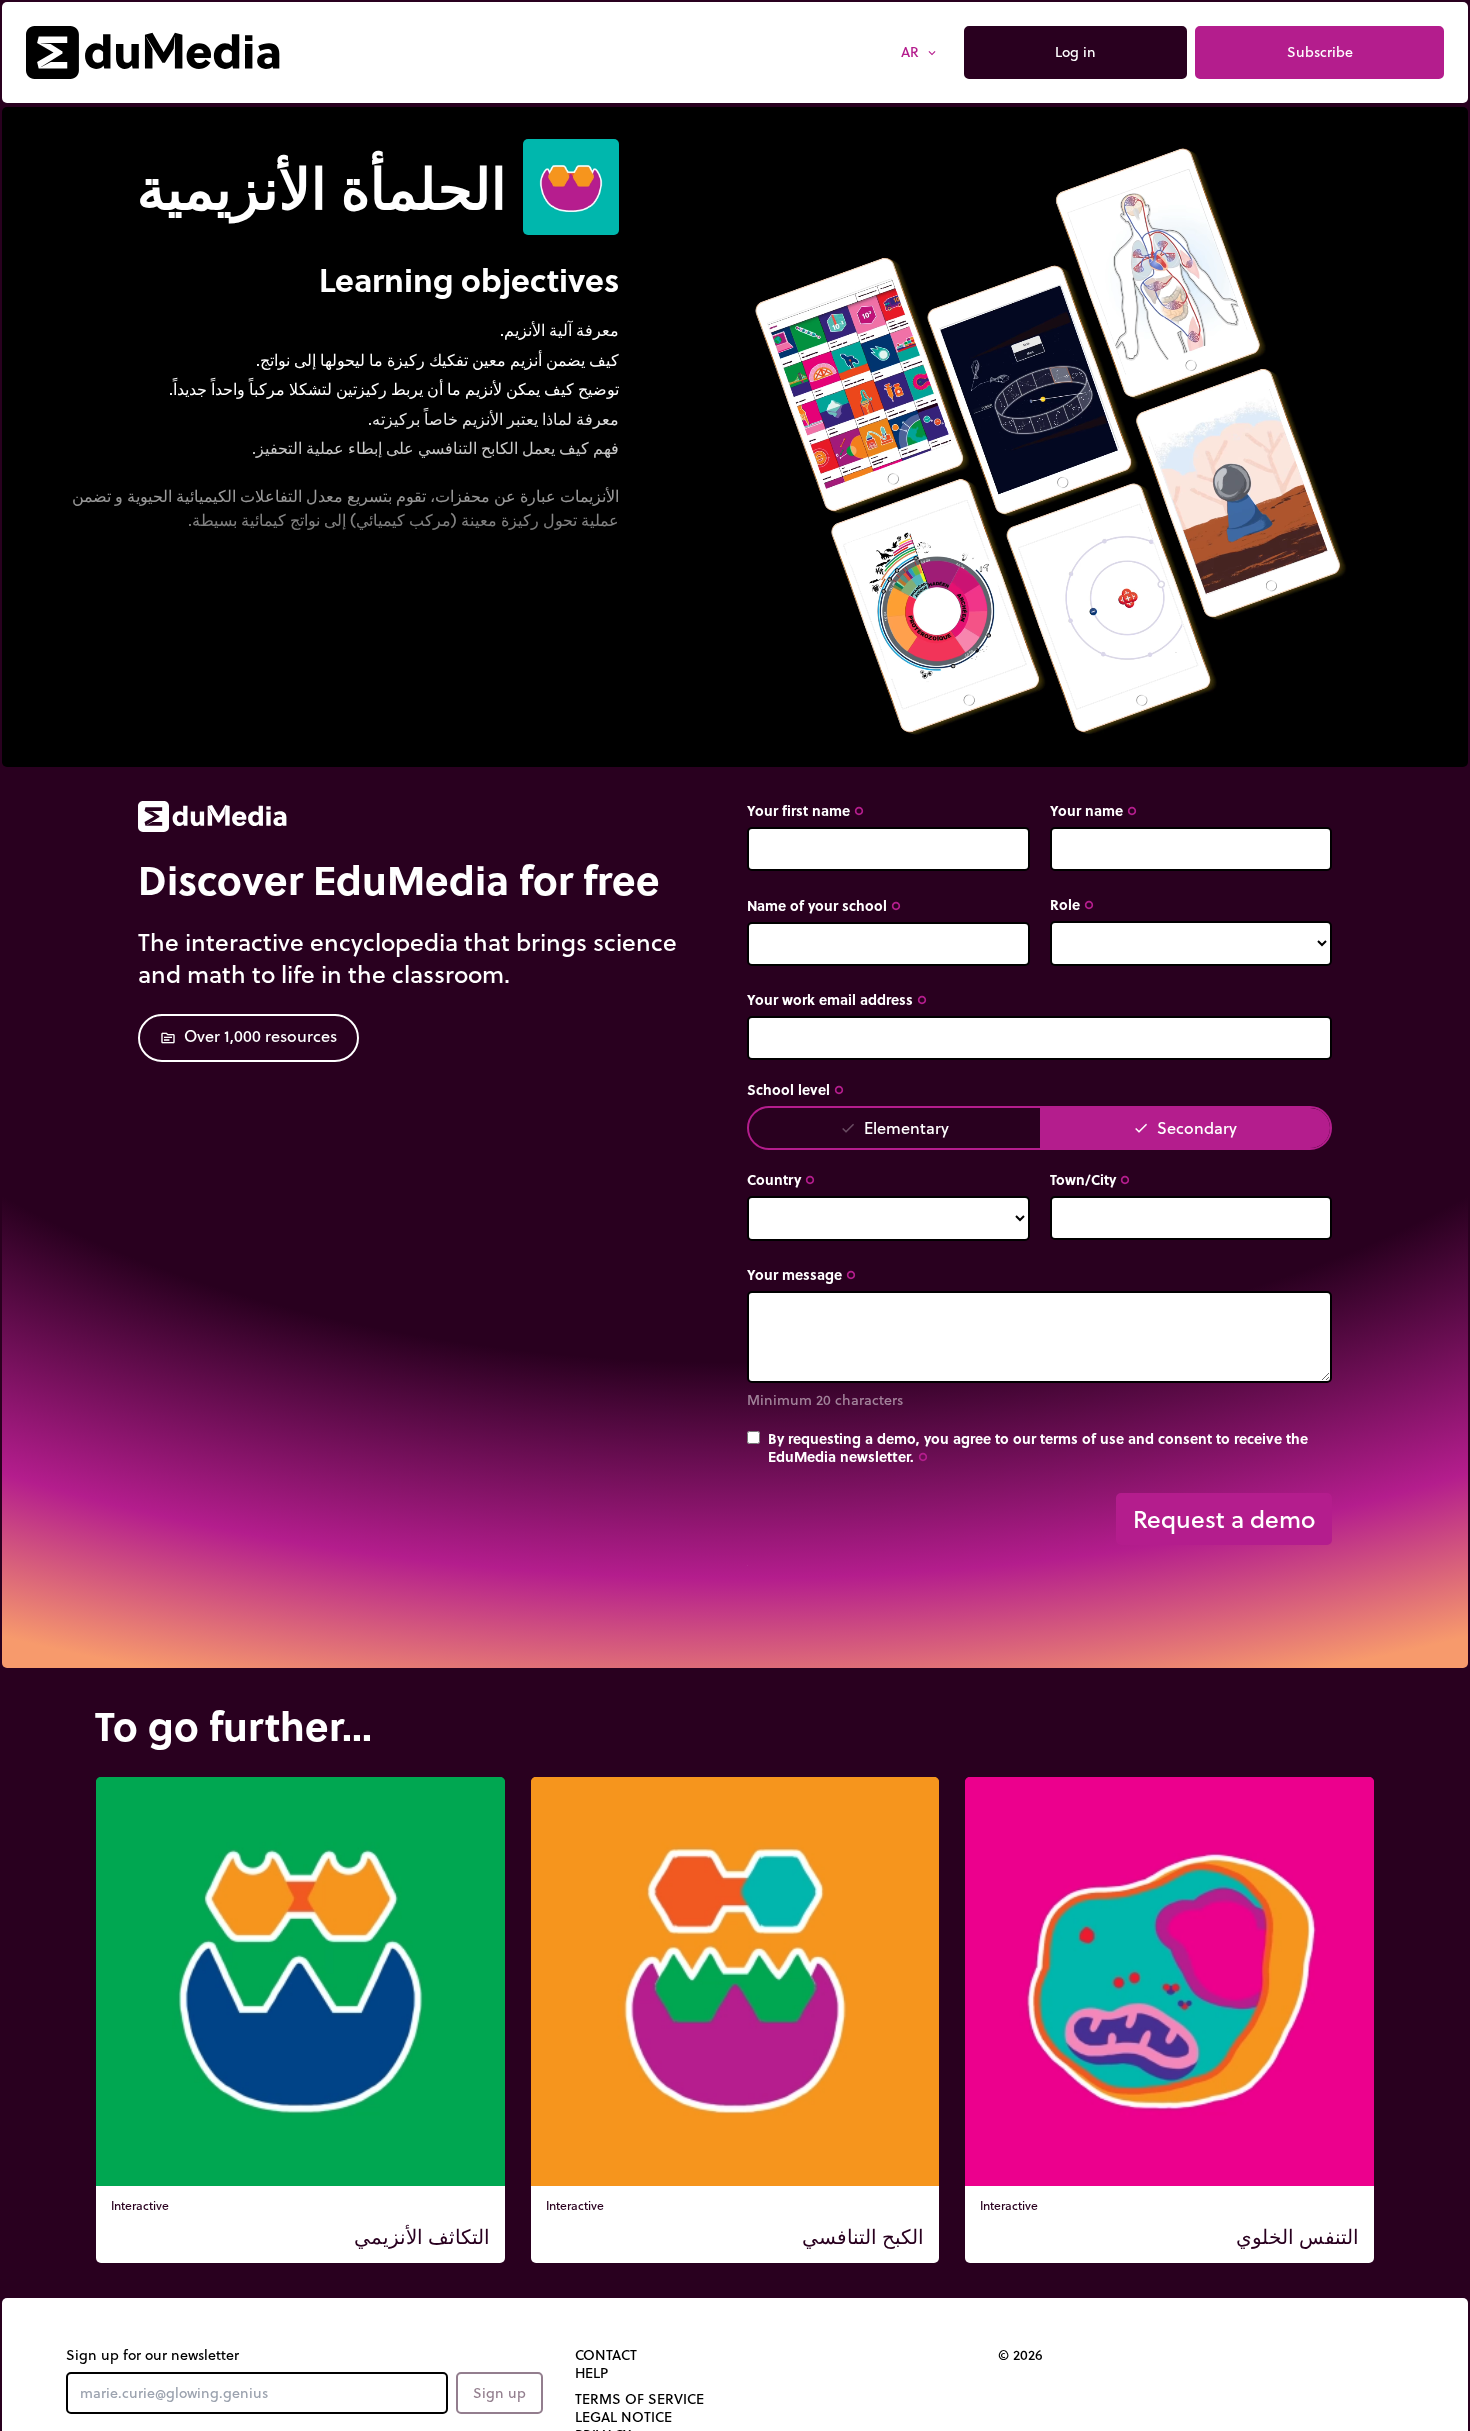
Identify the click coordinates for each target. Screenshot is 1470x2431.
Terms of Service (639, 2399)
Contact (606, 2355)
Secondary (1185, 1127)
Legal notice (623, 2417)
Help (591, 2373)
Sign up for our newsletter (152, 2355)
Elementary (894, 1127)
